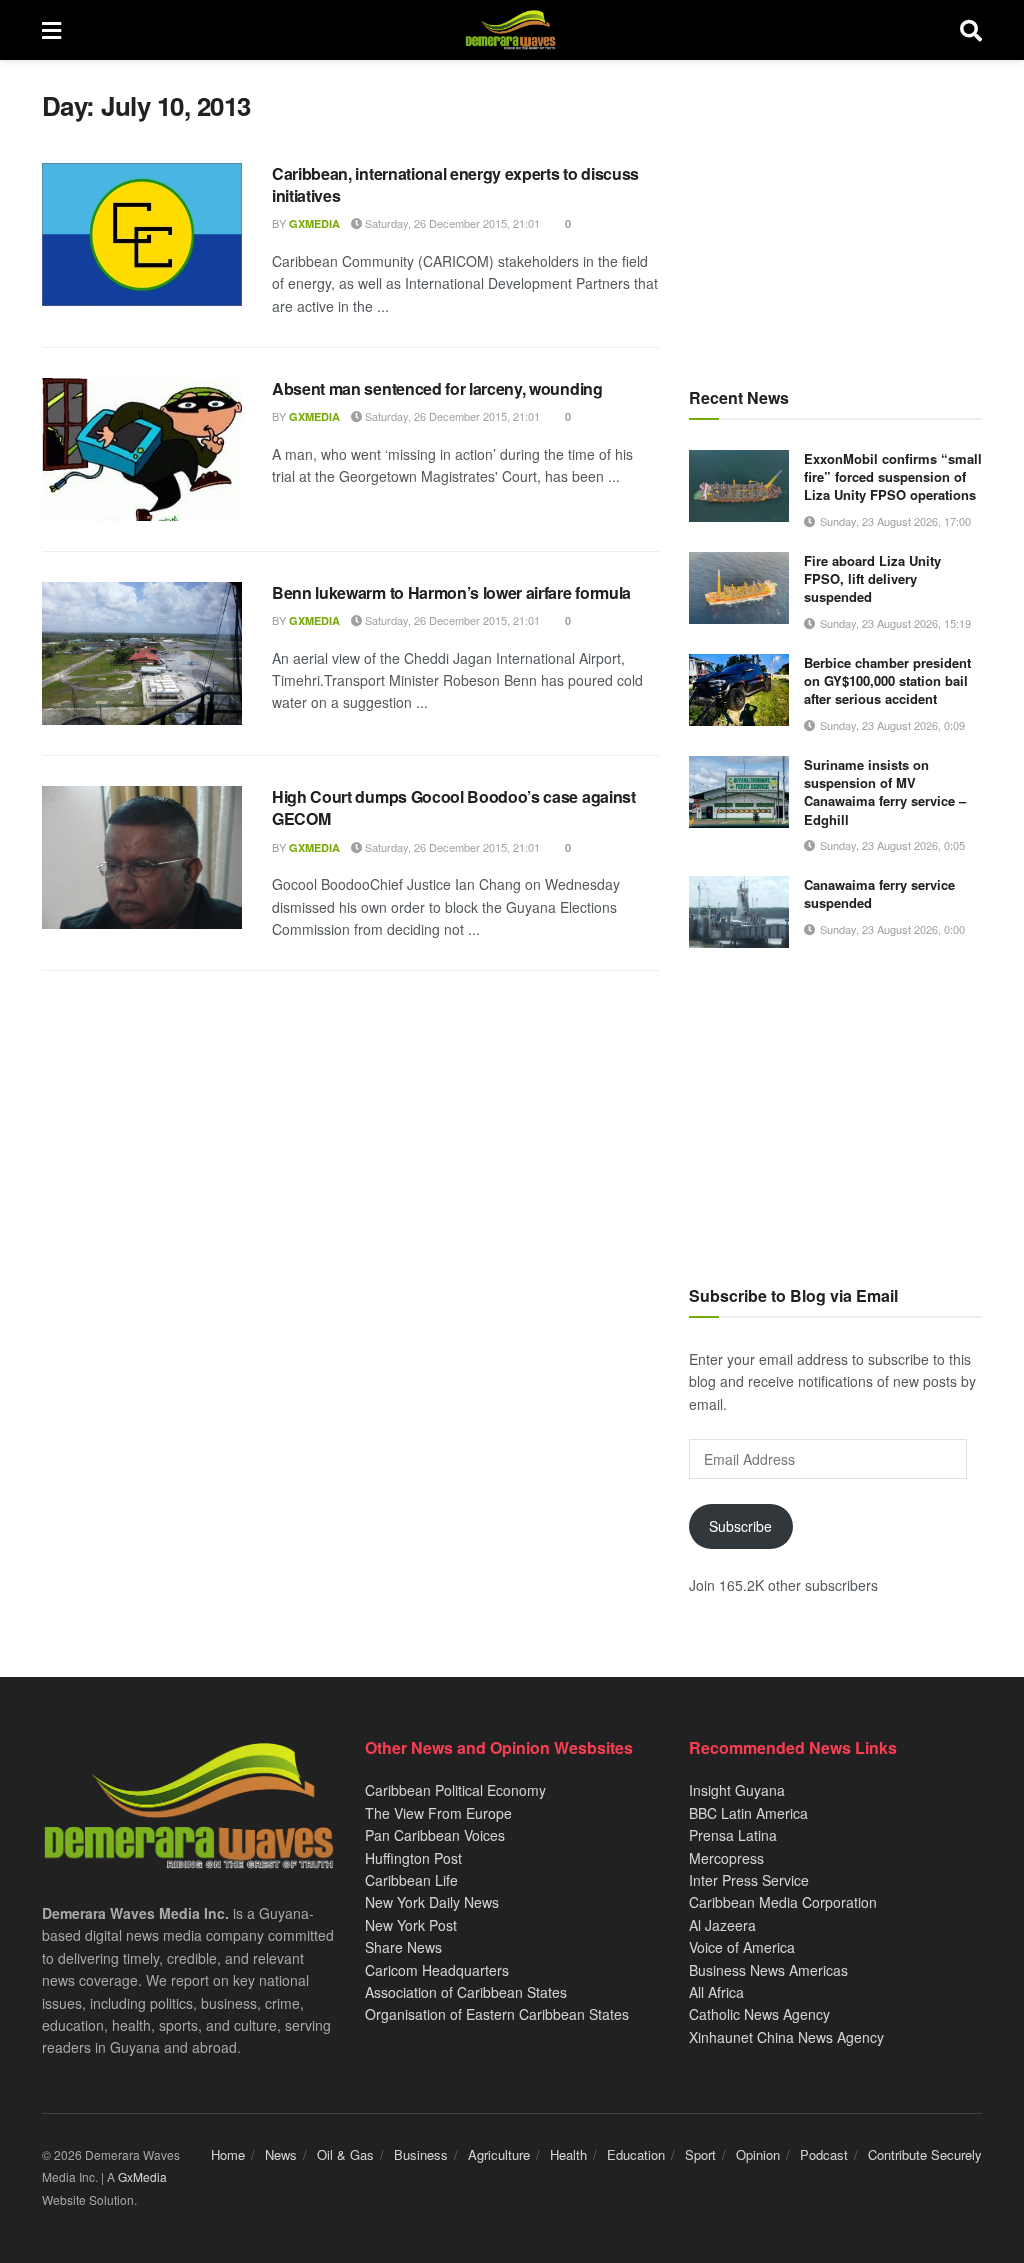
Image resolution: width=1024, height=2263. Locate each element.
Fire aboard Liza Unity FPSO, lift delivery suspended (872, 578)
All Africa (716, 1992)
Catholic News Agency (759, 2014)
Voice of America (742, 1947)
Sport (700, 2154)
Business (421, 2154)
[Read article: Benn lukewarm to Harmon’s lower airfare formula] (142, 653)
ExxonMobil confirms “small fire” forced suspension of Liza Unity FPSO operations (893, 476)
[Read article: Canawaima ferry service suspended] (739, 912)
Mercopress (726, 1858)
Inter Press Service (749, 1880)
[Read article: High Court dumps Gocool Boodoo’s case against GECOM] (142, 857)
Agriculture (499, 2154)
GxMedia (314, 223)
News (281, 2154)
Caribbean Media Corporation (783, 1902)
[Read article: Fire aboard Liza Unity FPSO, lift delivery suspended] (739, 588)
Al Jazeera (722, 1925)
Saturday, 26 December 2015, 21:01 (451, 223)
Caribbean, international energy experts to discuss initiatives (455, 184)
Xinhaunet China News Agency (786, 2037)
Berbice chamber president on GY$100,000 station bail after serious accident (887, 680)
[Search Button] (971, 30)
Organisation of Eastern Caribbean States (497, 2014)
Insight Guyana (737, 1790)
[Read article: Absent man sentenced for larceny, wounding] (142, 449)
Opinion (758, 2154)
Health (568, 2154)
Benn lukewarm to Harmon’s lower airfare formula (451, 592)
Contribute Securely (925, 2154)
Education (636, 2154)
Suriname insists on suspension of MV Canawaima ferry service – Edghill (885, 792)
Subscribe (740, 1526)
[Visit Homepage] (510, 30)
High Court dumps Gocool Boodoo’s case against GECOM (454, 807)
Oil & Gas (345, 2154)
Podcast (824, 2154)
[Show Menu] (51, 30)
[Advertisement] (835, 215)
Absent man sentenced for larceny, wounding (437, 388)
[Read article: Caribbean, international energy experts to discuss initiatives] (142, 234)
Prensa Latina (733, 1835)
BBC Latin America (748, 1813)
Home (228, 2154)
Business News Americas (768, 1970)
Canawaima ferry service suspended (879, 893)
